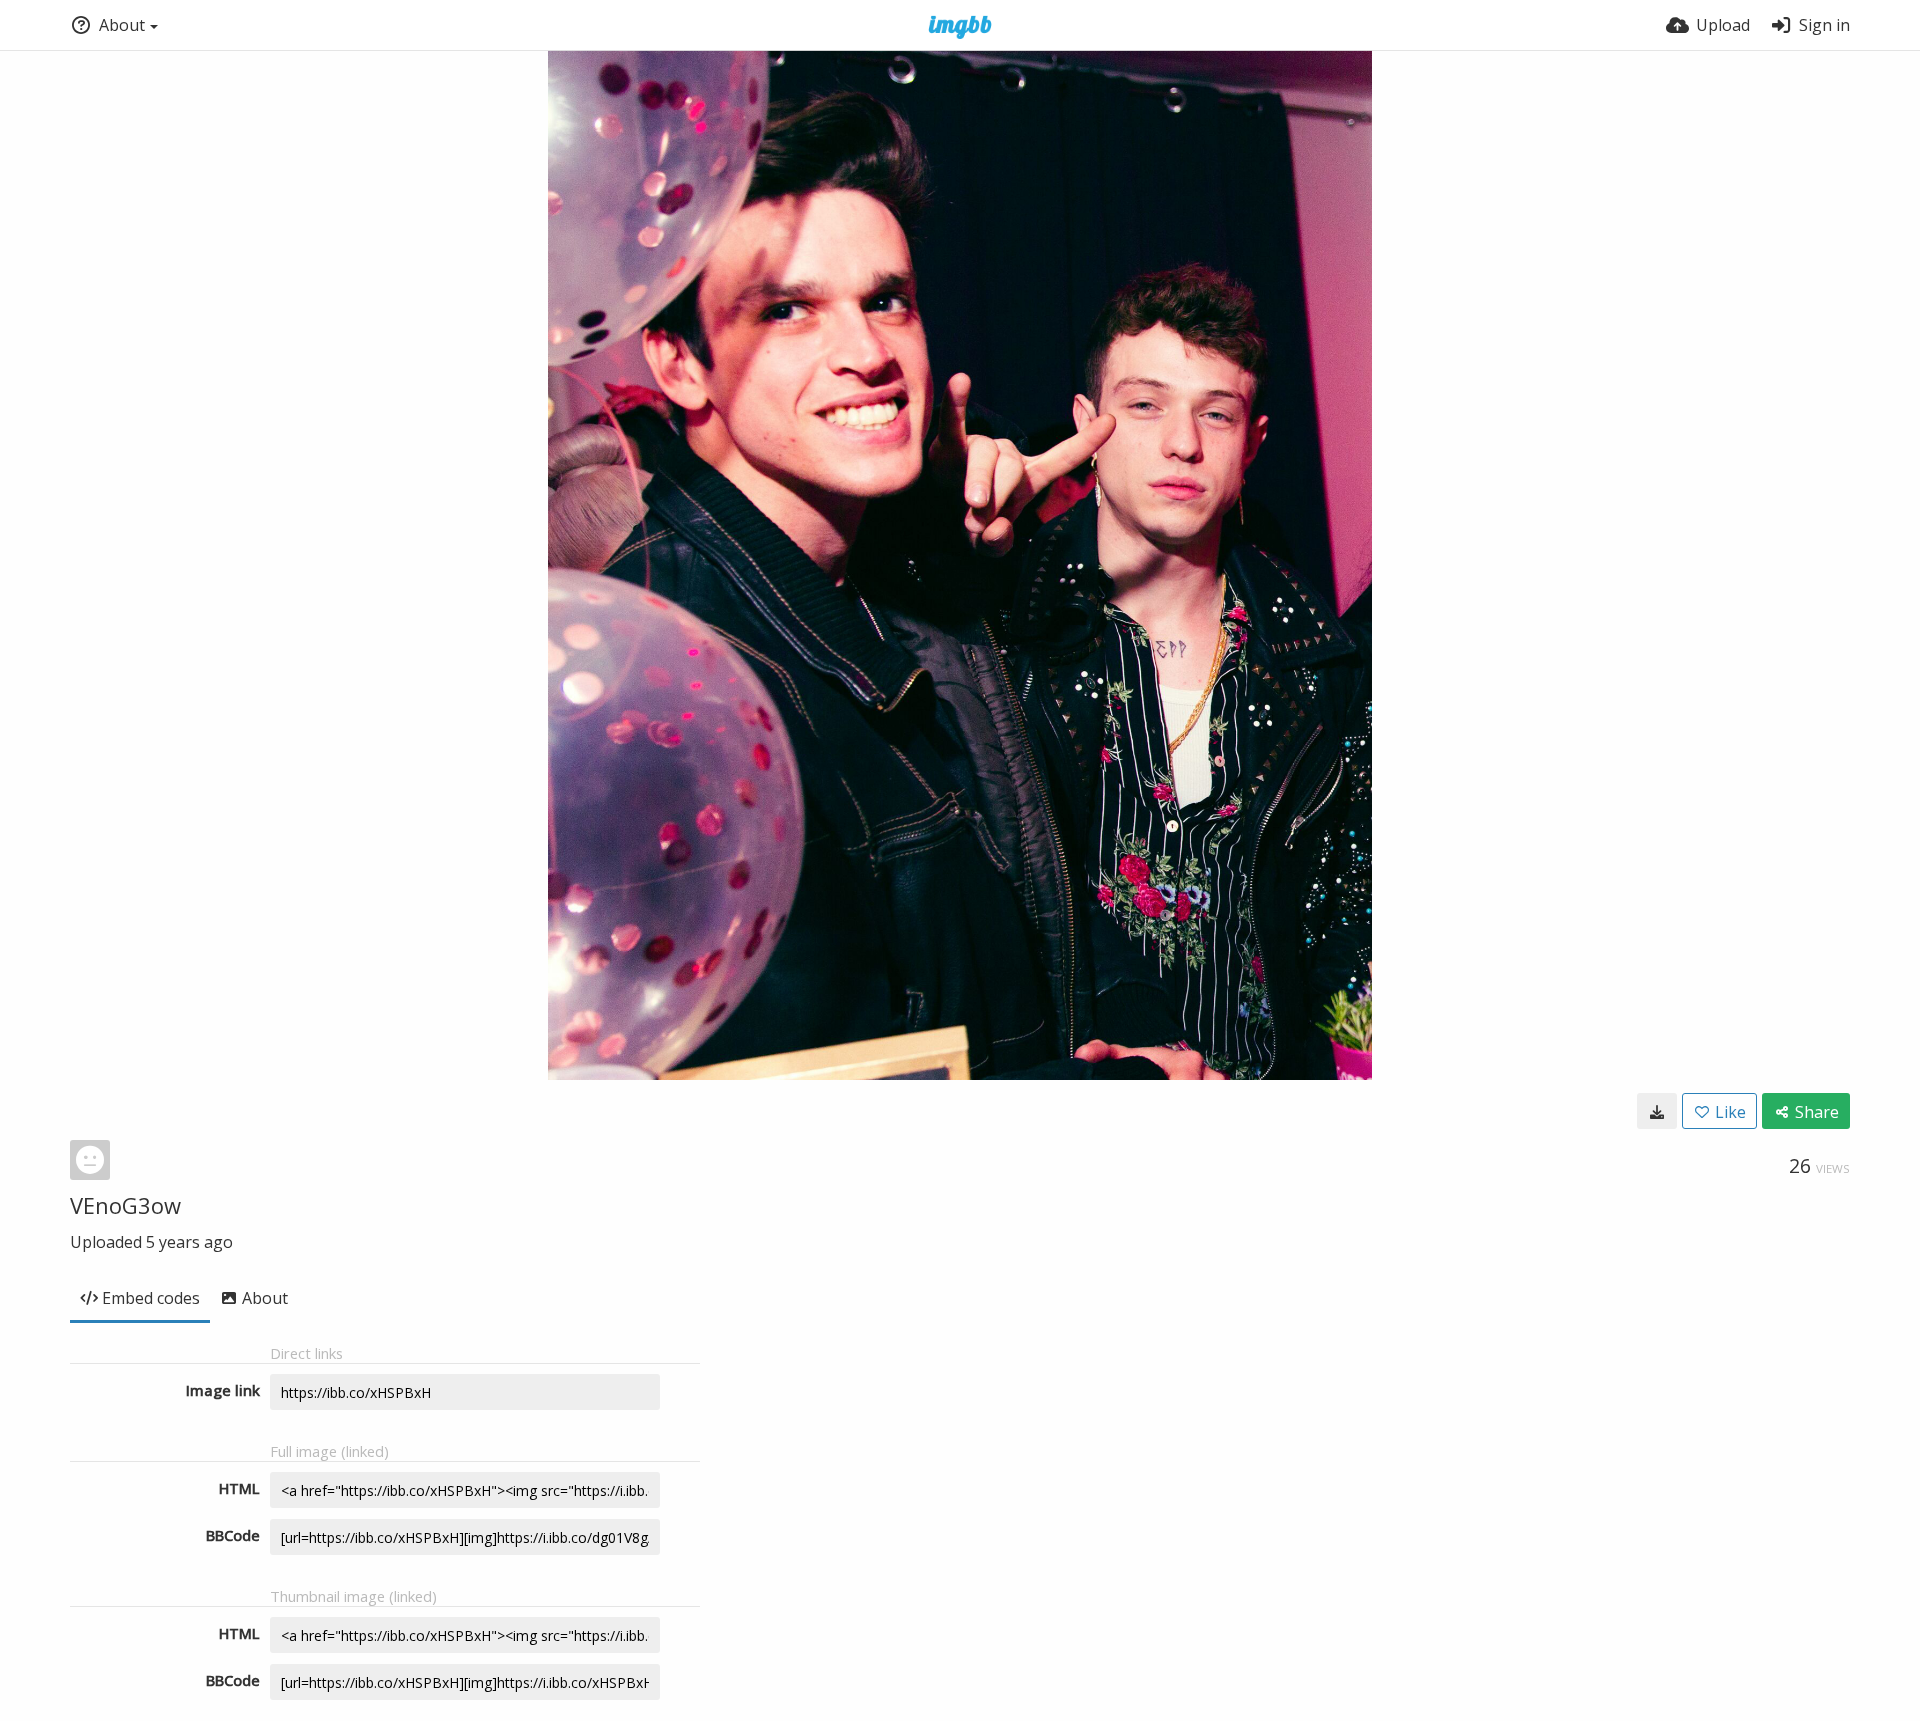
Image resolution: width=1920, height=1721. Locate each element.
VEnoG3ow (125, 1205)
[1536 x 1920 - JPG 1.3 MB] (1657, 1111)
